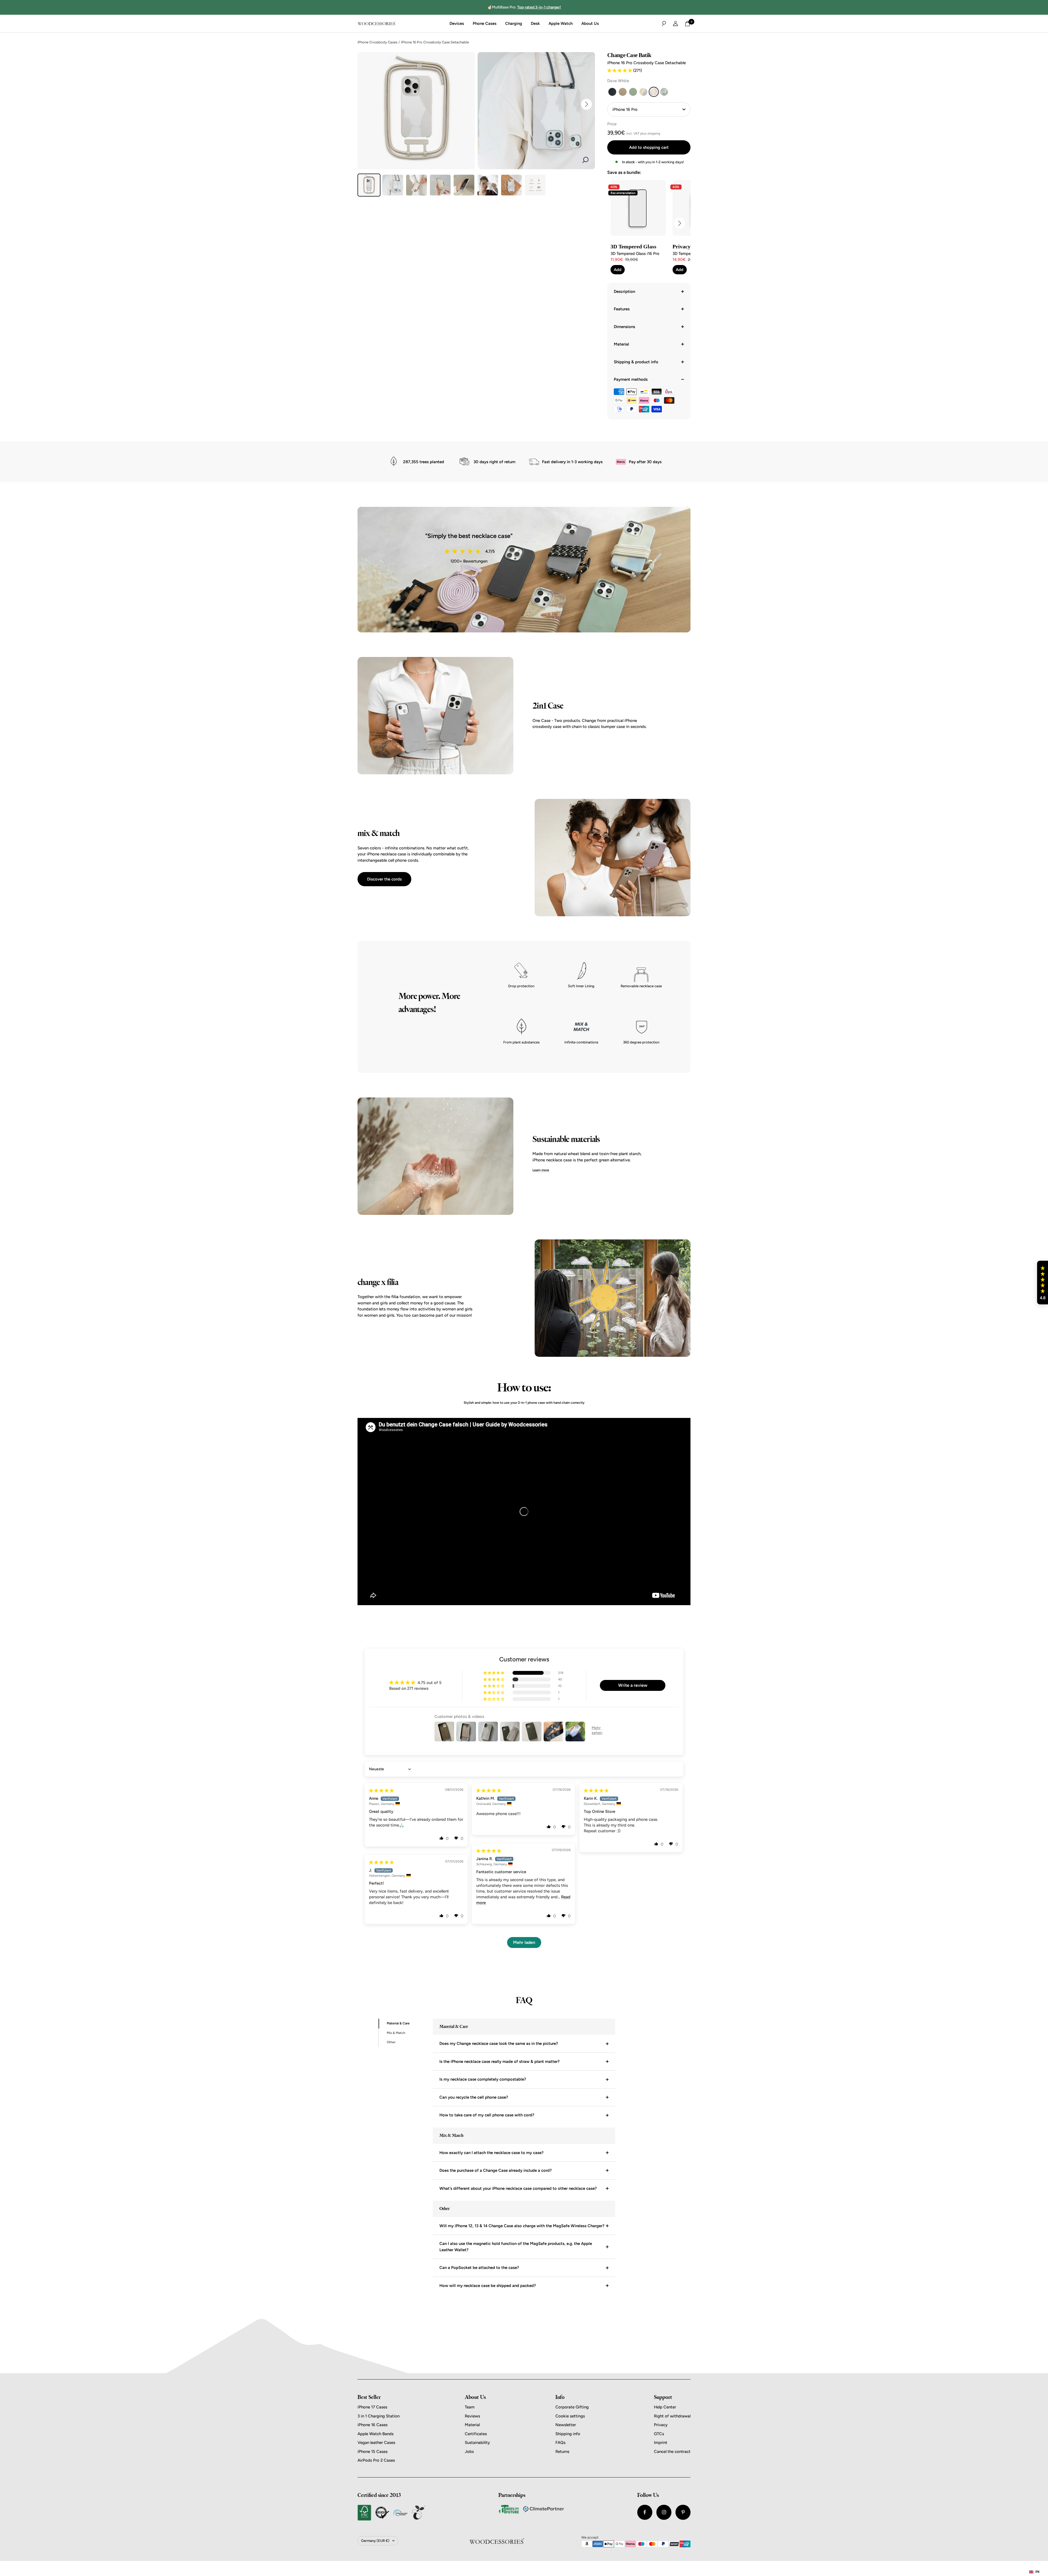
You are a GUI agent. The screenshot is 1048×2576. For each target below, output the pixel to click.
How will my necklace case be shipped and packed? (488, 2286)
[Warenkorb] (687, 24)
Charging (514, 23)
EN (1037, 2572)
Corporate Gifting (572, 2407)
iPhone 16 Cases (373, 2425)
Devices (457, 23)
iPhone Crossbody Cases (377, 42)
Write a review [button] (633, 1685)
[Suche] (664, 23)
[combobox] (1034, 2572)
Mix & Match (396, 2033)
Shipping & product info (636, 362)
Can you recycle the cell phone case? (474, 2097)
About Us (590, 23)
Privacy (661, 2425)
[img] (381, 1790)
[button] (620, 70)
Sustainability (477, 2443)
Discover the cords (384, 879)
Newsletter (566, 2425)
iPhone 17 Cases (372, 2407)
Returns (562, 2452)
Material (621, 344)
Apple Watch (561, 23)
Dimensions (624, 327)
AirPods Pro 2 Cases (376, 2460)
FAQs (560, 2443)
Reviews (472, 2416)
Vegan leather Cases (376, 2443)
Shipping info (568, 2434)
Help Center (665, 2407)
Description (624, 291)
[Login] (675, 23)
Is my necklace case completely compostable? (483, 2079)
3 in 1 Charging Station (379, 2416)
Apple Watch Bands (376, 2434)
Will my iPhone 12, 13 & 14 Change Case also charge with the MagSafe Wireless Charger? (522, 2226)
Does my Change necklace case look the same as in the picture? (499, 2043)
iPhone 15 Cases (373, 2452)
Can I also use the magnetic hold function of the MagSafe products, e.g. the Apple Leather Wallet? (516, 2247)
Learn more (541, 1170)
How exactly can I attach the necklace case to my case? (492, 2153)
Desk (535, 23)
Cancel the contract (672, 2452)
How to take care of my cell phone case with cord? (487, 2115)
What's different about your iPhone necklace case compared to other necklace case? (518, 2188)
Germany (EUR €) (375, 2541)
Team (470, 2407)
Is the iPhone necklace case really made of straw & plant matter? (500, 2062)
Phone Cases (485, 23)
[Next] (586, 104)
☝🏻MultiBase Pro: (524, 7)
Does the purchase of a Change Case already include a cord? (496, 2170)
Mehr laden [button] (524, 1942)
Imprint (661, 2443)
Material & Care (398, 2023)
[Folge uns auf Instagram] (664, 2512)
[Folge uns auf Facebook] (645, 2512)
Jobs (469, 2452)
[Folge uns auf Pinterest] (683, 2512)
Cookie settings (570, 2416)
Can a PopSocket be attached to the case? (479, 2268)
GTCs (659, 2434)
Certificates (476, 2434)
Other (391, 2042)
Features (622, 309)
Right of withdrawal (672, 2416)
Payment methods (631, 379)
